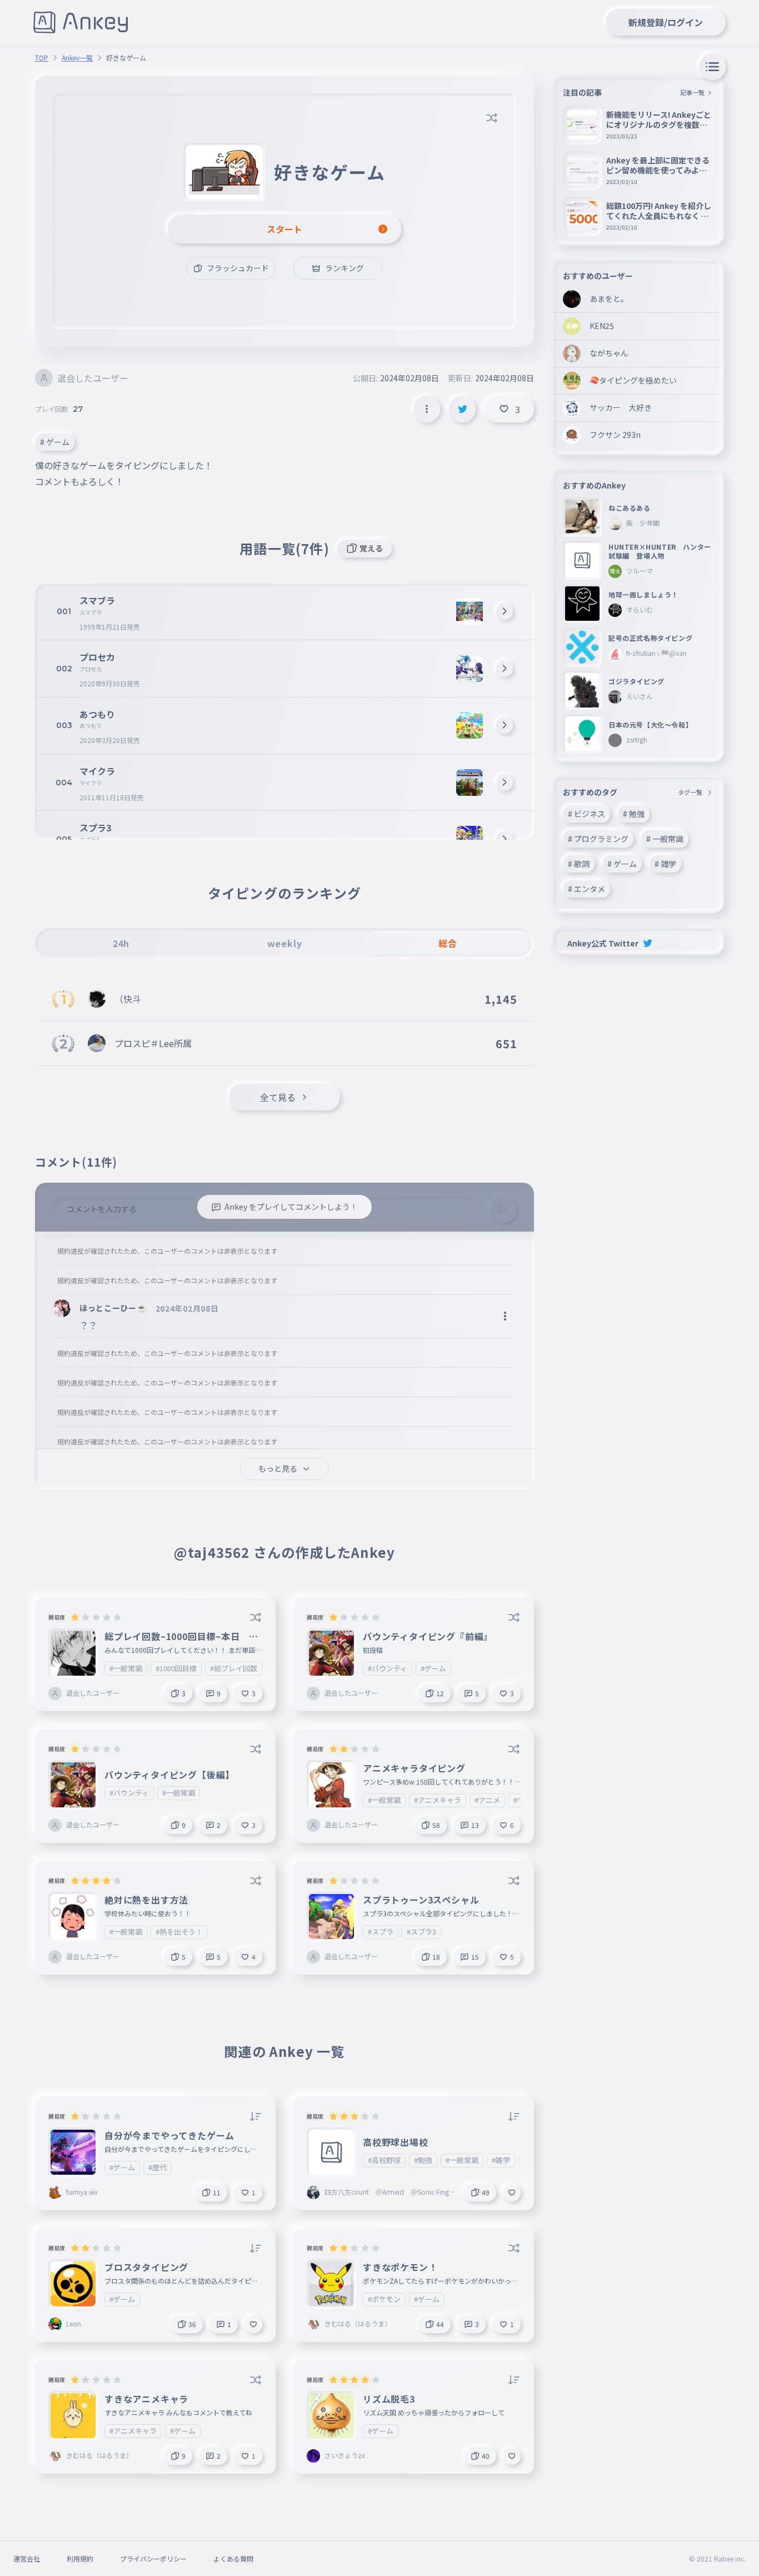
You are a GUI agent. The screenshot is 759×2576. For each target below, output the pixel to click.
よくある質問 (233, 2558)
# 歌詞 (579, 864)
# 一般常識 (665, 839)
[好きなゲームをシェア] (462, 409)
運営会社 (27, 2558)
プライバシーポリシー (153, 2558)
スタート (284, 229)
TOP (42, 58)
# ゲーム (55, 442)
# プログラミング (598, 839)
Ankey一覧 (77, 58)
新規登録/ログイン (666, 22)
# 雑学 (665, 864)
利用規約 (80, 2558)
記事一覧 (692, 92)
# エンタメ (586, 889)
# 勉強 (634, 814)
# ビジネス (586, 814)
